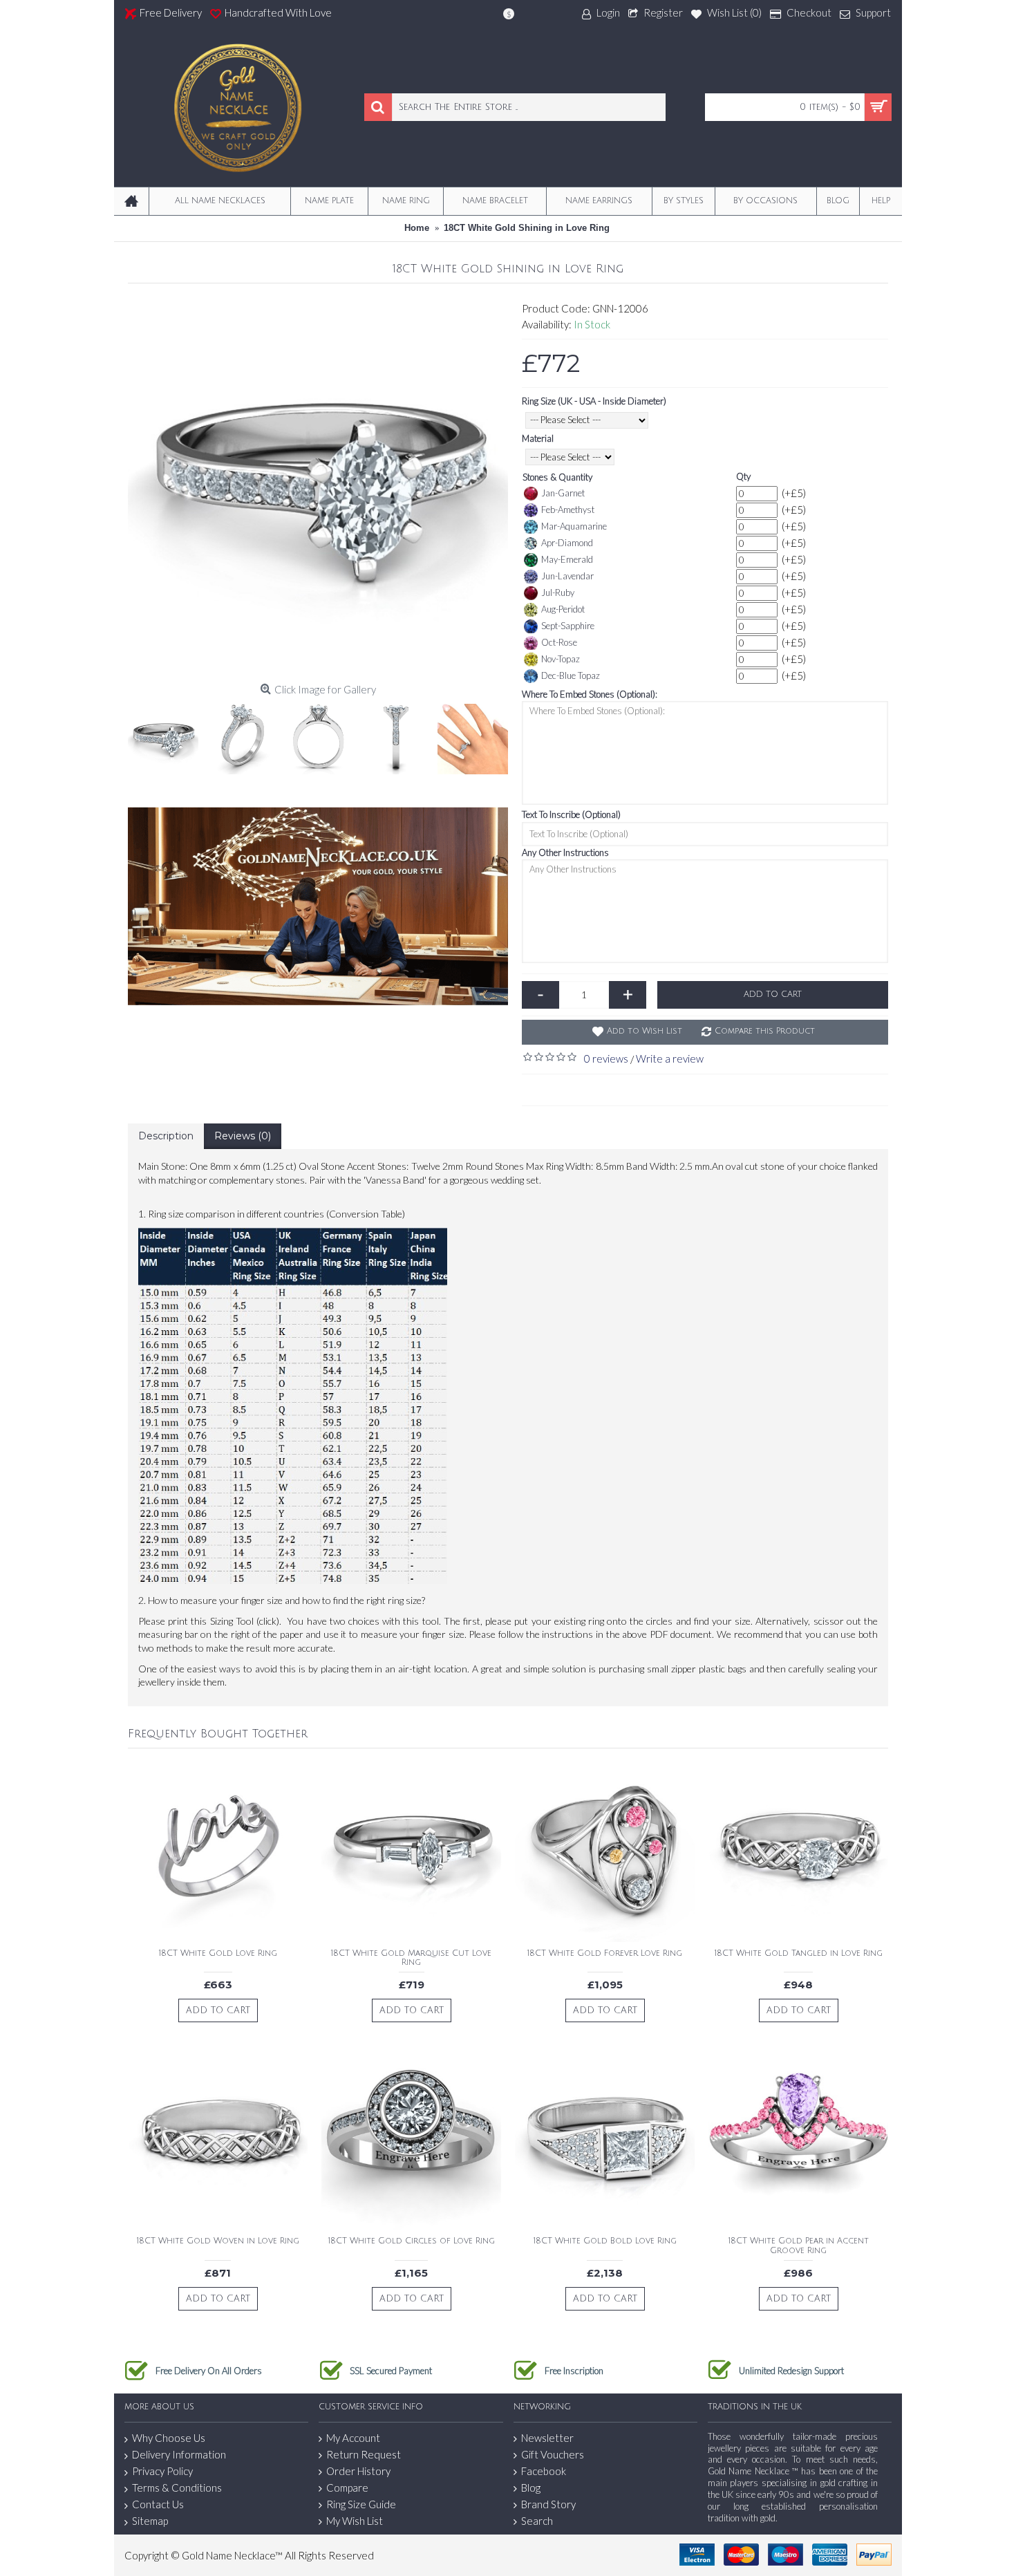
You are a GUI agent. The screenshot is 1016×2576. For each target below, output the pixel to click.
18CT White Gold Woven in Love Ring (218, 2241)
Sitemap (150, 2521)
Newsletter (547, 2438)
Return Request (364, 2454)
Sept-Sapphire (568, 626)
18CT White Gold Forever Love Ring (605, 1953)
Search (537, 2521)
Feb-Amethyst (568, 510)
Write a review (670, 1058)
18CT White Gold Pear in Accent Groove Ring (799, 2246)
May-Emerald (567, 559)
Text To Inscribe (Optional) (571, 814)
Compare (347, 2488)
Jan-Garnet (563, 493)
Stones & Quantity (557, 477)
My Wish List (355, 2521)
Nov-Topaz (561, 659)
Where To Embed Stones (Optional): (590, 694)
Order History (358, 2471)
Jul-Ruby (558, 592)
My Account (353, 2438)
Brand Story (548, 2504)
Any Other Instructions (565, 852)
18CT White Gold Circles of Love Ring (412, 2241)
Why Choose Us (169, 2438)
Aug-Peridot (563, 609)
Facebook (544, 2471)
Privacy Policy (162, 2471)
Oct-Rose (559, 642)
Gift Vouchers (553, 2454)
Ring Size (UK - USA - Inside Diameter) (594, 401)
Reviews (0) (243, 1136)
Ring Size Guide (361, 2504)
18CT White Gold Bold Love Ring (605, 2241)
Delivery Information (179, 2454)
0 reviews (606, 1058)
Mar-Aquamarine (574, 526)
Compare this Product (765, 1031)
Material (538, 438)
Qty (743, 476)
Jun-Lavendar (567, 576)
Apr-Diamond (567, 543)
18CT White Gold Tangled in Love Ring (799, 1953)
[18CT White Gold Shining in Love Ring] (318, 487)
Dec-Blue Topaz (571, 675)
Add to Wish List (645, 1031)
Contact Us (158, 2504)
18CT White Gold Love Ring (218, 1953)
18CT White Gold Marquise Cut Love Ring (411, 1958)
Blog (531, 2488)
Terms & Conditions (177, 2488)
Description (166, 1136)
